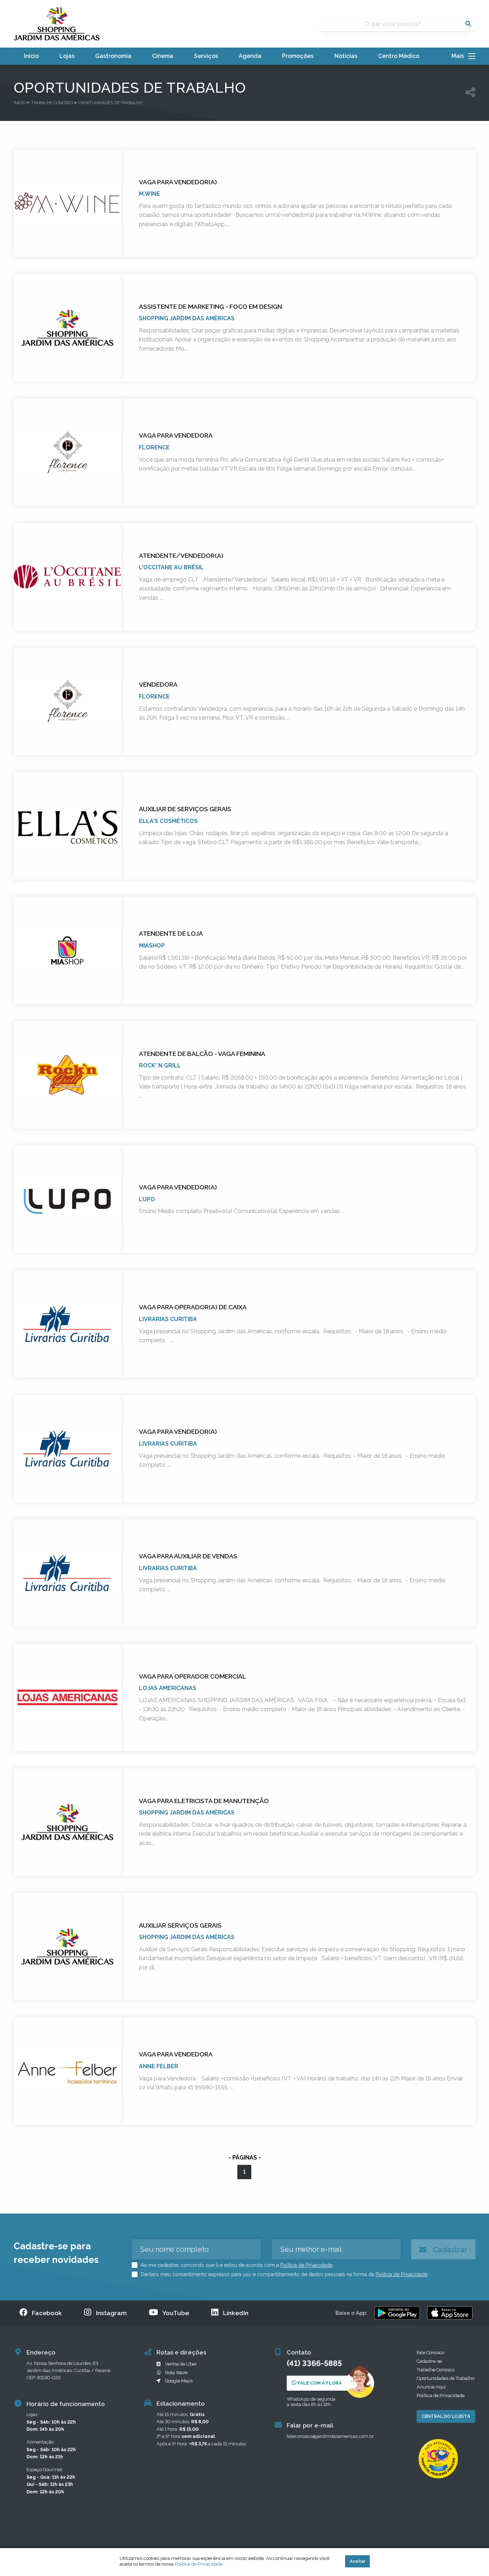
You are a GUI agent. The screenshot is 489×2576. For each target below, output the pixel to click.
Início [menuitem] (31, 56)
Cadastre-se (429, 2361)
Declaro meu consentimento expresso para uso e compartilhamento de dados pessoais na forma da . (284, 2274)
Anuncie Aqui (431, 2387)
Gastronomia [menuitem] (113, 56)
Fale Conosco (430, 2353)
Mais (460, 56)
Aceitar (357, 2561)
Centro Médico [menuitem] (399, 56)
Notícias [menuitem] (346, 56)
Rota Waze (176, 2373)
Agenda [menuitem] (250, 56)
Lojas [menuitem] (67, 56)
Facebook (47, 2313)
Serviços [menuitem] (206, 56)
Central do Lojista (446, 2416)
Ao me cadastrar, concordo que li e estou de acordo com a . (236, 2265)
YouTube (176, 2313)
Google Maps (179, 2381)
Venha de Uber (181, 2364)
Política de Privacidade (306, 2265)
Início (20, 103)
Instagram (111, 2313)
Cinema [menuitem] (163, 56)
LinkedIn (236, 2313)
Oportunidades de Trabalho (111, 103)
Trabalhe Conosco (52, 103)
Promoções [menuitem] (298, 56)
